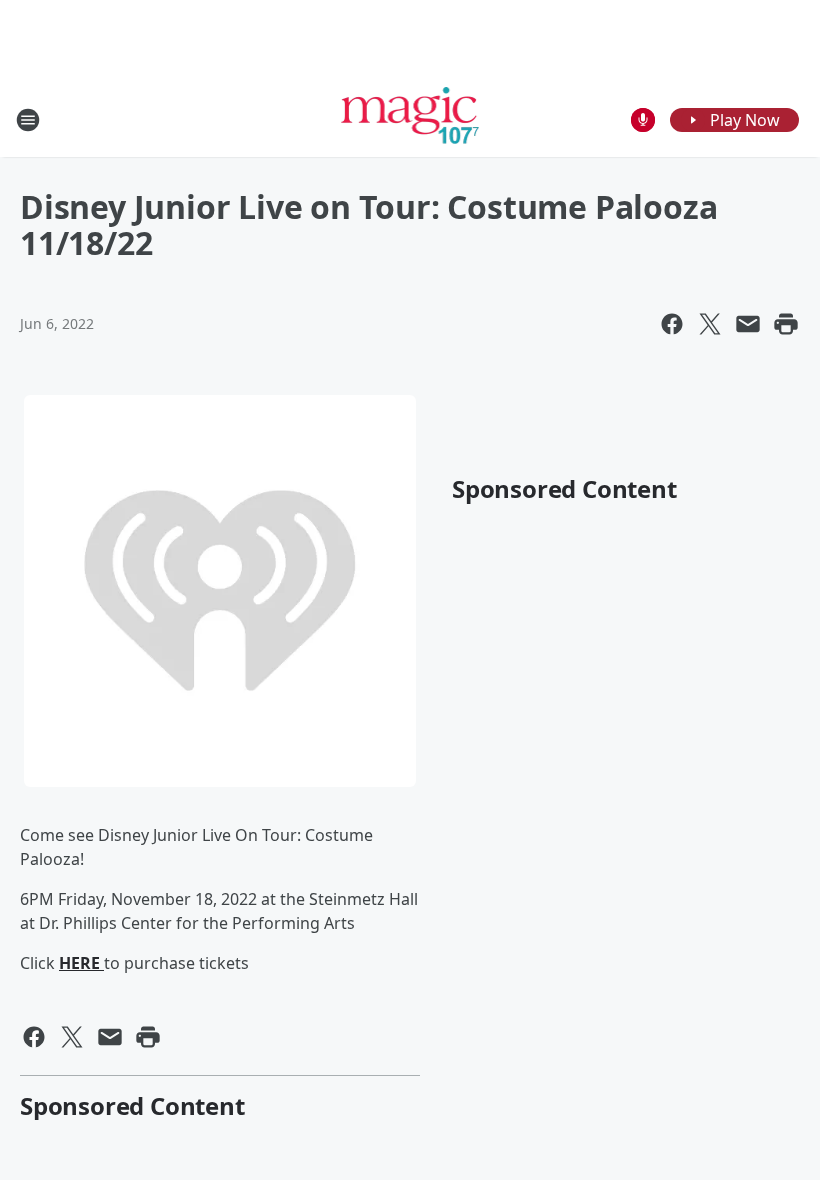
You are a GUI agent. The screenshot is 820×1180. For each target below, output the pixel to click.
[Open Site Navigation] (28, 120)
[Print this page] (786, 324)
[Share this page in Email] (748, 324)
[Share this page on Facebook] (672, 324)
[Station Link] (410, 119)
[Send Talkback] (643, 120)
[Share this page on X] (710, 324)
